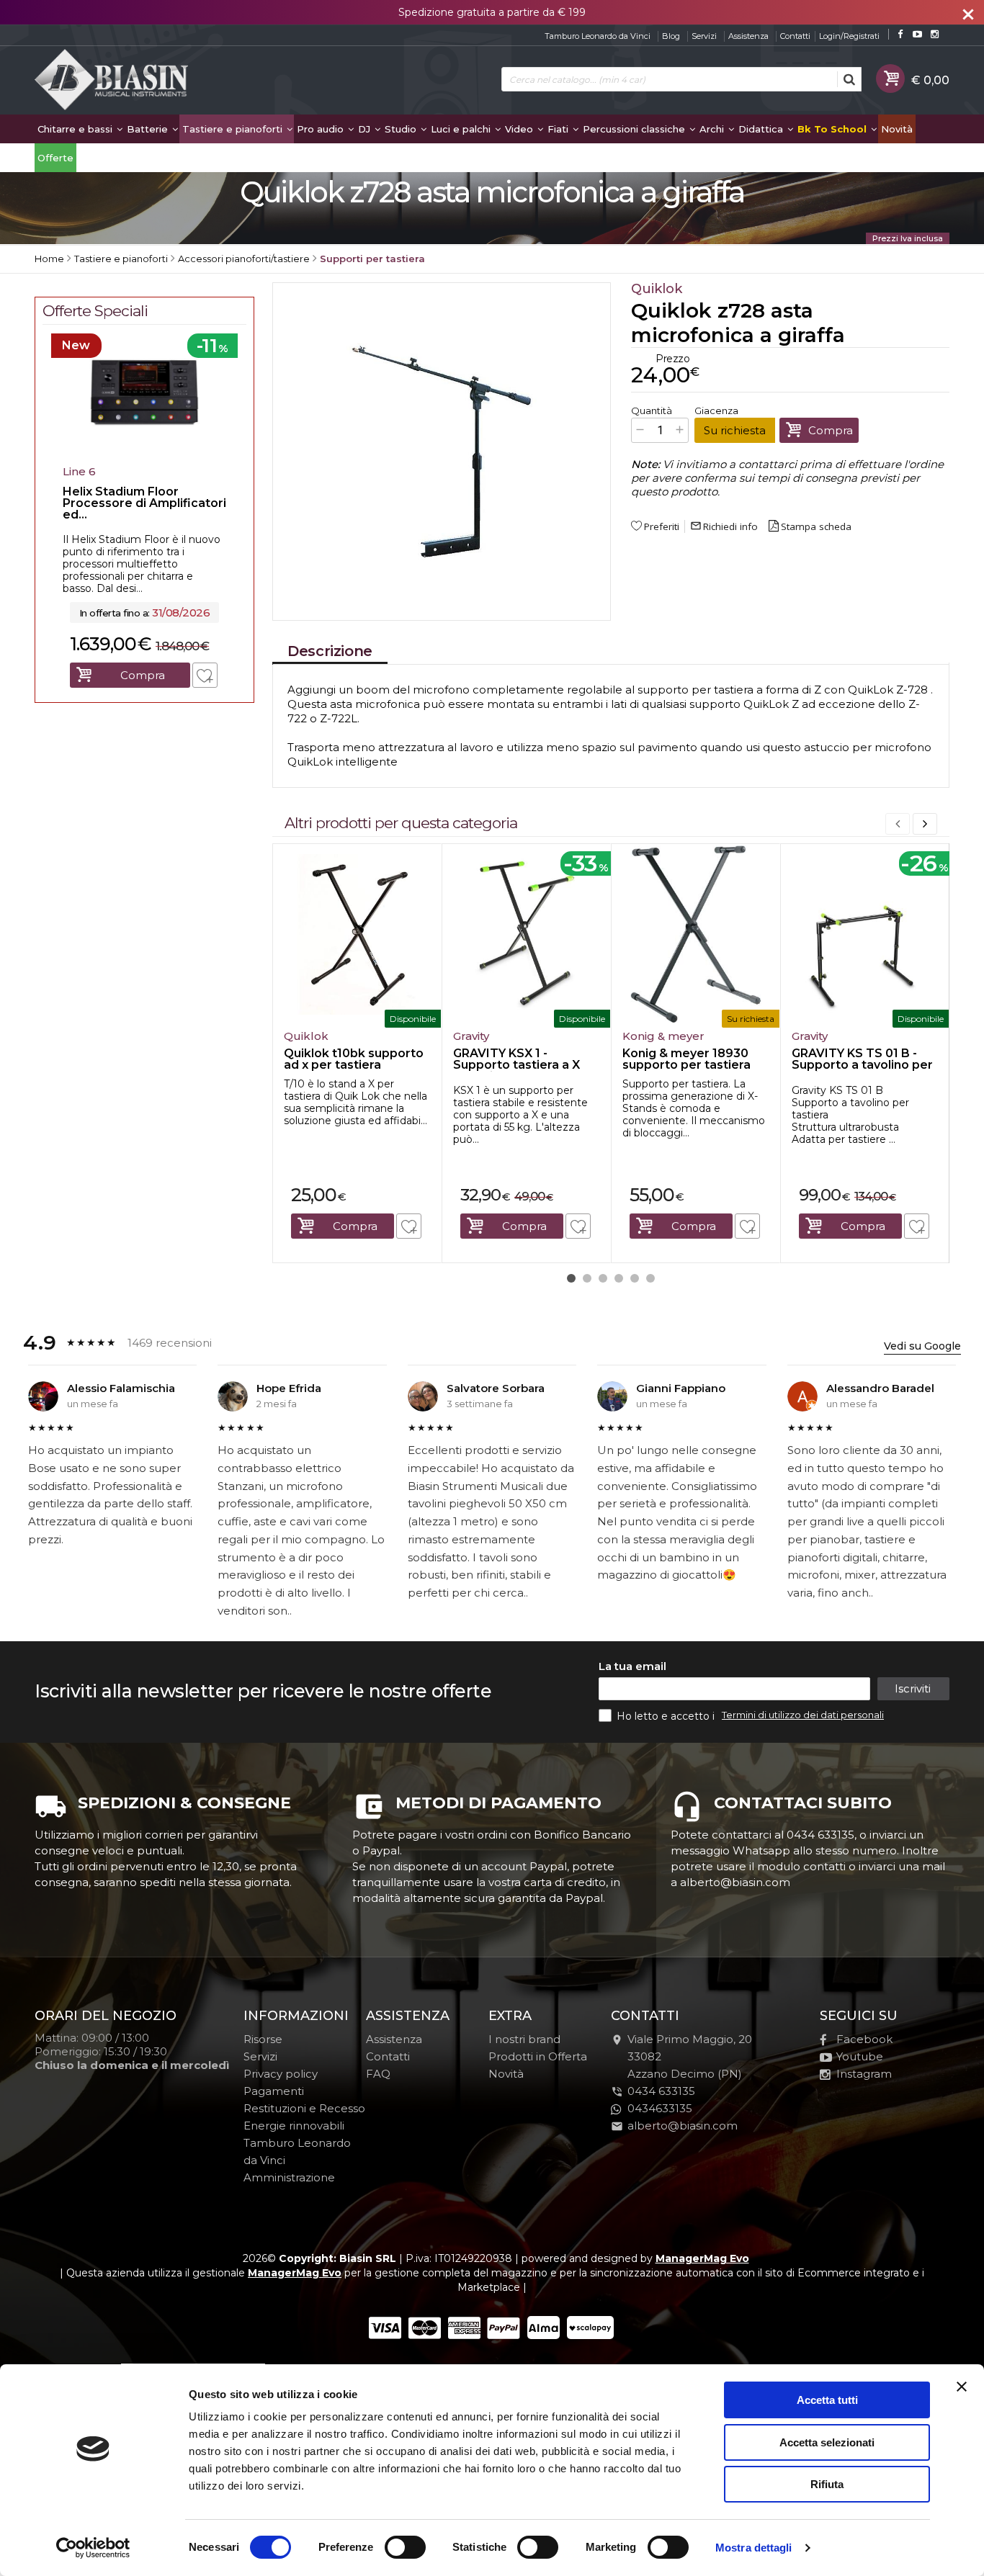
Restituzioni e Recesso (304, 2108)
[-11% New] (144, 454)
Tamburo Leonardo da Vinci (598, 36)
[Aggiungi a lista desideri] (409, 1226)
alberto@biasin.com (683, 2126)
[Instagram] (935, 34)
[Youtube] (917, 34)
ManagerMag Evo (702, 2258)
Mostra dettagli (754, 2548)
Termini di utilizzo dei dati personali (803, 1715)
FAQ (378, 2074)
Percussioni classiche (635, 129)
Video (520, 129)
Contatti (795, 36)
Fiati (559, 129)
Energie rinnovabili (294, 2126)
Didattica (762, 129)
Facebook (864, 2039)
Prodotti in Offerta (538, 2056)
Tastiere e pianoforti (234, 129)
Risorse (263, 2039)
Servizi (704, 36)
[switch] (405, 2547)
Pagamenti (274, 2091)
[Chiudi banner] (962, 2387)
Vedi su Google (922, 1346)
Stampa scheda (816, 526)
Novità (897, 129)
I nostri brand (524, 2039)
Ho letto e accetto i (667, 1716)
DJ (366, 129)
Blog (671, 36)
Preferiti (662, 526)
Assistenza (748, 36)
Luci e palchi (462, 129)
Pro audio (322, 129)
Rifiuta (827, 2484)
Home (49, 259)
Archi (713, 129)
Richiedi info (724, 526)
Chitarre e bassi (76, 129)
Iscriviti (913, 1688)
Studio (402, 129)
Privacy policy (281, 2074)
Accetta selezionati (827, 2442)
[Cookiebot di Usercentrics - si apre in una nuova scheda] (93, 2548)
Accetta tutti (827, 2400)
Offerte (55, 158)
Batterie (149, 129)
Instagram (864, 2074)
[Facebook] (900, 34)
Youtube (860, 2056)
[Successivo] (925, 824)
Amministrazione (289, 2177)
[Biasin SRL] (112, 81)
